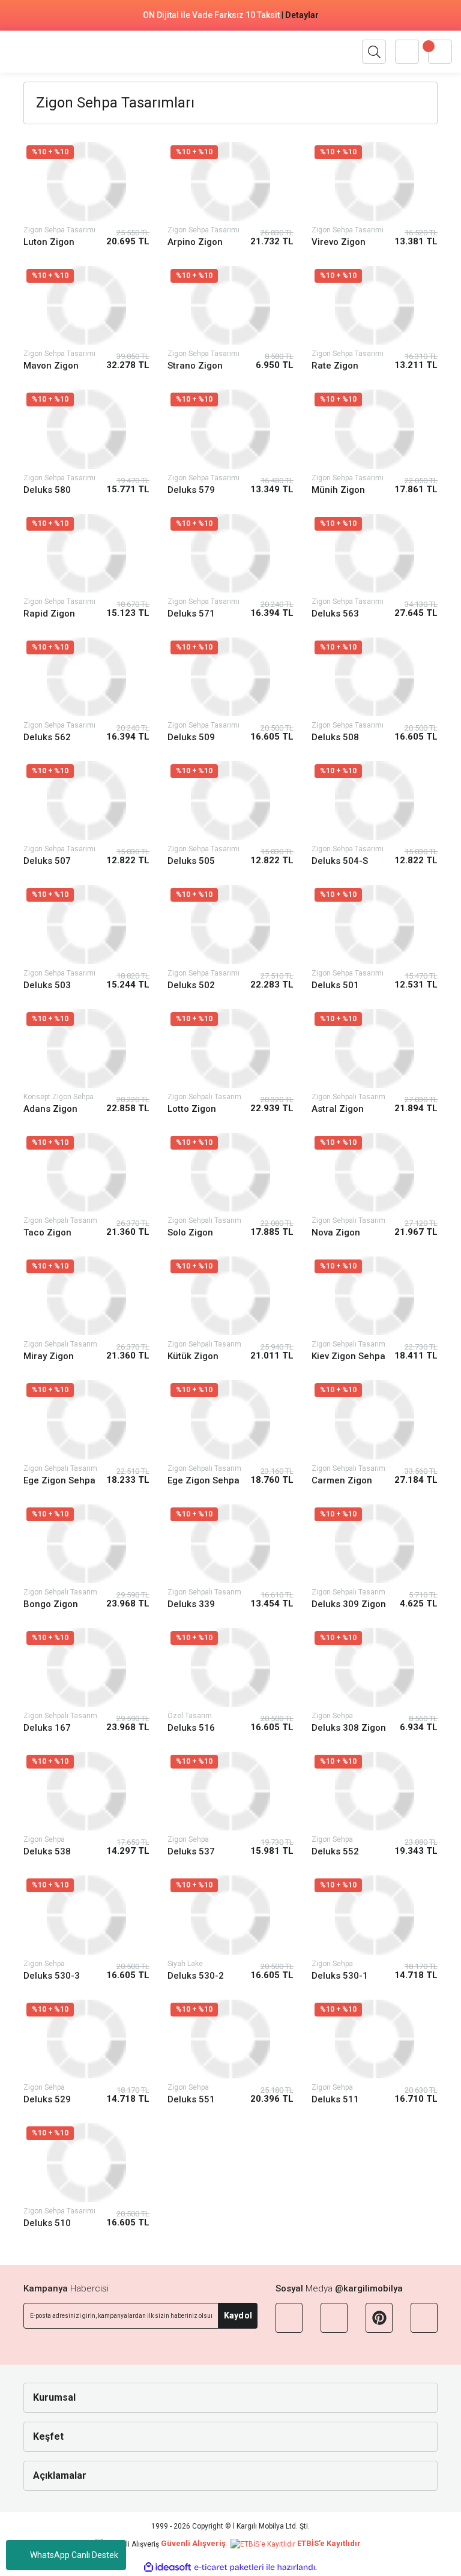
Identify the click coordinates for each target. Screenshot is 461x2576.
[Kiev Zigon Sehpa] (375, 1296)
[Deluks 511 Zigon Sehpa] (375, 2039)
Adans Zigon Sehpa (50, 1109)
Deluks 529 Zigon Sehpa (50, 2100)
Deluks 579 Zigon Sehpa (194, 490)
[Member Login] (407, 52)
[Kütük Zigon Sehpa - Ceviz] (230, 1296)
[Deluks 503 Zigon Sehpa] (86, 924)
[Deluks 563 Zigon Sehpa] (375, 553)
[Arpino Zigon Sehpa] (230, 182)
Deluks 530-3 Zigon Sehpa (52, 1976)
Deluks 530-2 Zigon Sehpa (196, 1976)
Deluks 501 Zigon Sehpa (339, 985)
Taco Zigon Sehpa (47, 1233)
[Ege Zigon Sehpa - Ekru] (86, 1419)
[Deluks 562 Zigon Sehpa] (86, 677)
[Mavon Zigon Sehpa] (86, 305)
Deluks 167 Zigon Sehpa (50, 1728)
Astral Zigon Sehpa (338, 1109)
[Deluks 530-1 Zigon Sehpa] (375, 1915)
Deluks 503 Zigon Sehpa (50, 985)
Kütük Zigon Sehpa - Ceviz (197, 1356)
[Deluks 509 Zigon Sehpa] (230, 677)
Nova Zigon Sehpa (336, 1233)
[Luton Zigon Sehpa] (86, 182)
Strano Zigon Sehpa (195, 366)
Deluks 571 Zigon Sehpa (194, 614)
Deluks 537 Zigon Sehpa (194, 1852)
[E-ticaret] (229, 2568)
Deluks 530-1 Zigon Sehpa (340, 1976)
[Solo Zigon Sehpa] (230, 1172)
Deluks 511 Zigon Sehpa (339, 2100)
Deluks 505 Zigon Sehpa (194, 861)
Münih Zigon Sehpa (338, 490)
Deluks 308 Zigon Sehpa (349, 1728)
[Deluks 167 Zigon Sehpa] (86, 1667)
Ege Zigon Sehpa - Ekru (59, 1481)
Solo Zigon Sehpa (190, 1233)
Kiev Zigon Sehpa (348, 1356)
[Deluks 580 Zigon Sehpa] (86, 429)
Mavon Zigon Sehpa (51, 366)
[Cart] (440, 52)
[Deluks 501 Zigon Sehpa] (375, 924)
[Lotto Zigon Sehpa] (230, 1048)
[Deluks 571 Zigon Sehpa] (230, 553)
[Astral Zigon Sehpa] (375, 1048)
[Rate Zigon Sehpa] (375, 305)
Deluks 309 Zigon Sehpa (349, 1604)
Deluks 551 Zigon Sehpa (194, 2100)
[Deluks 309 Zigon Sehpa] (375, 1544)
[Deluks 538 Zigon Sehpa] (86, 1791)
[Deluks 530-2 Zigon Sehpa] (230, 1915)
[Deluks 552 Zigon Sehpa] (375, 1791)
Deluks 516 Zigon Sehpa (194, 1728)
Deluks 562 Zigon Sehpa (50, 738)
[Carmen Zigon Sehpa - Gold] (375, 1419)
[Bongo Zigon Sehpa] (86, 1544)
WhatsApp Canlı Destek (74, 2555)
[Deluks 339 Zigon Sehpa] (230, 1544)
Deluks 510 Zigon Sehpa (50, 2223)
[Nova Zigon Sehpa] (375, 1172)
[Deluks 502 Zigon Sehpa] (230, 924)
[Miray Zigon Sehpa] (86, 1296)
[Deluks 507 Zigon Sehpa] (86, 801)
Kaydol (238, 2315)
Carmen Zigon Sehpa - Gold (342, 1481)
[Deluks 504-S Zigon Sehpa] (375, 801)
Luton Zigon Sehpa (49, 242)
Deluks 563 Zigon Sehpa (339, 614)
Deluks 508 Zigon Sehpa (339, 738)
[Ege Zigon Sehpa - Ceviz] (230, 1419)
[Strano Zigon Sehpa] (230, 305)
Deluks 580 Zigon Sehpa (50, 490)
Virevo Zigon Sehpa (339, 242)
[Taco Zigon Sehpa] (86, 1172)
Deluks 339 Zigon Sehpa (194, 1604)
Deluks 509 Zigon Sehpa (194, 738)
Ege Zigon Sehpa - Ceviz (203, 1481)
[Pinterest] (379, 2318)
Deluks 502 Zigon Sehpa (194, 985)
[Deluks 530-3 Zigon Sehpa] (86, 1915)
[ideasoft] (167, 2567)
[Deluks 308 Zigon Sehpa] (375, 1667)
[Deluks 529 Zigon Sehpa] (86, 2039)
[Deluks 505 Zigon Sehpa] (230, 801)
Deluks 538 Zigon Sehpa (50, 1852)
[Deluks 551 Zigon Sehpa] (230, 2039)
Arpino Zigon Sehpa (195, 242)
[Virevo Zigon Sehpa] (375, 182)
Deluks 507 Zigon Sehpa (50, 861)
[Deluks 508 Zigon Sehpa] (375, 677)
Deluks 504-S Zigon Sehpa (340, 861)
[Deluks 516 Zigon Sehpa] (230, 1667)
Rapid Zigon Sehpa (49, 614)
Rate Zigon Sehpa (335, 366)
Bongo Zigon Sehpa (51, 1604)
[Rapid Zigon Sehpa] (86, 553)
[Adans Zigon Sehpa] (86, 1048)
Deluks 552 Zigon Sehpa (339, 1852)
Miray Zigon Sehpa (49, 1356)
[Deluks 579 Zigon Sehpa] (230, 429)
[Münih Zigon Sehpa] (375, 429)
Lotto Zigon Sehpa (192, 1109)
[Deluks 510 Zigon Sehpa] (86, 2163)
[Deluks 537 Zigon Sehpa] (230, 1791)
